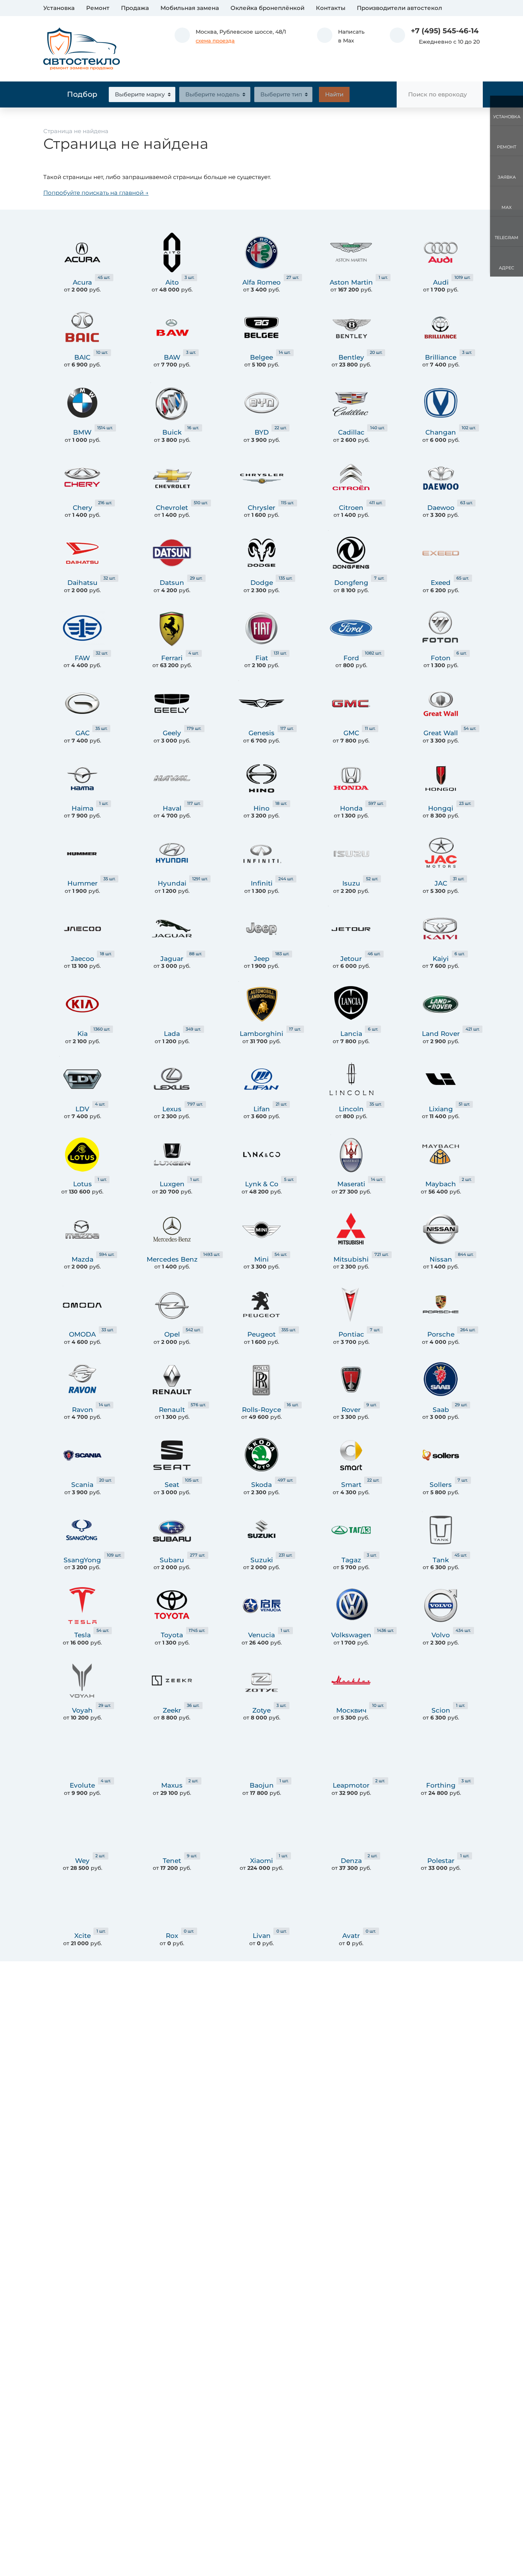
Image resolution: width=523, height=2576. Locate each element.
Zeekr (172, 1710)
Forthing (441, 1785)
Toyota (172, 1635)
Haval (172, 808)
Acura (82, 282)
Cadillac (351, 432)
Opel (172, 1334)
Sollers (441, 1485)
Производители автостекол (400, 8)
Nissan (441, 1259)
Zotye (261, 1710)
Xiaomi (261, 1861)
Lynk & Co (262, 1184)
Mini (261, 1259)
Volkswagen (351, 1635)
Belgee (261, 357)
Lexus (172, 1109)
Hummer (83, 883)
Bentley (351, 357)
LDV (82, 1109)
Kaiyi (441, 959)
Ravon (83, 1410)
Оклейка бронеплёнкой (267, 8)
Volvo (441, 1635)
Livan (262, 1936)
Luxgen (172, 1184)
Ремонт (98, 8)
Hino (261, 808)
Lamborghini (261, 1034)
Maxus (172, 1785)
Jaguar (172, 959)
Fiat (262, 658)
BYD (262, 432)
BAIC (82, 357)
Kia (83, 1034)
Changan (441, 432)
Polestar (441, 1861)
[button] (341, 36)
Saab (441, 1410)
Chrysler (261, 508)
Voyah (82, 1710)
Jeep (262, 959)
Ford (351, 658)
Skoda (261, 1485)
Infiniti (262, 883)
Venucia (261, 1635)
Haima (83, 808)
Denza (351, 1861)
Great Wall (441, 733)
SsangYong (82, 1560)
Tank (441, 1560)
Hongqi (441, 808)
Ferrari (172, 658)
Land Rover (441, 1034)
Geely (172, 733)
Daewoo (441, 508)
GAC (83, 733)
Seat (172, 1485)
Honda (351, 808)
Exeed (441, 583)
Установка (59, 8)
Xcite (83, 1936)
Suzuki (262, 1560)
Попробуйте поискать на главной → (96, 193)
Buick (172, 432)
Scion (441, 1710)
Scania (82, 1485)
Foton (441, 658)
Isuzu (351, 883)
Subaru (172, 1560)
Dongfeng (351, 583)
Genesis (261, 733)
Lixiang (441, 1109)
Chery (83, 508)
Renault (172, 1410)
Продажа (135, 8)
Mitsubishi (351, 1259)
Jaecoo (83, 959)
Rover (351, 1410)
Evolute (82, 1785)
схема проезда (215, 41)
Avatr (351, 1936)
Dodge (262, 583)
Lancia (351, 1034)
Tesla (83, 1635)
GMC (351, 733)
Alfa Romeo (261, 282)
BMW (82, 432)
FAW (82, 658)
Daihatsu (83, 583)
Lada (172, 1034)
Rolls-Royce (261, 1410)
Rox (172, 1936)
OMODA (82, 1334)
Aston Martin (351, 282)
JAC (441, 883)
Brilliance (441, 357)
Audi (441, 282)
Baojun (262, 1785)
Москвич (351, 1710)
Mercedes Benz (172, 1259)
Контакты (331, 8)
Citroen (351, 508)
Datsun (172, 583)
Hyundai (172, 883)
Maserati (351, 1184)
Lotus (83, 1184)
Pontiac (351, 1334)
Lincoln (351, 1109)
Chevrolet (172, 508)
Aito (172, 282)
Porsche (441, 1334)
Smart (351, 1485)
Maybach (441, 1184)
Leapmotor (351, 1785)
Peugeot (261, 1334)
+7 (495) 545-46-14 (445, 31)
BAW (172, 357)
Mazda (83, 1259)
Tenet (172, 1861)
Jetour (351, 959)
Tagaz (351, 1560)
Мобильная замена (190, 8)
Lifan (262, 1109)
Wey (82, 1861)
